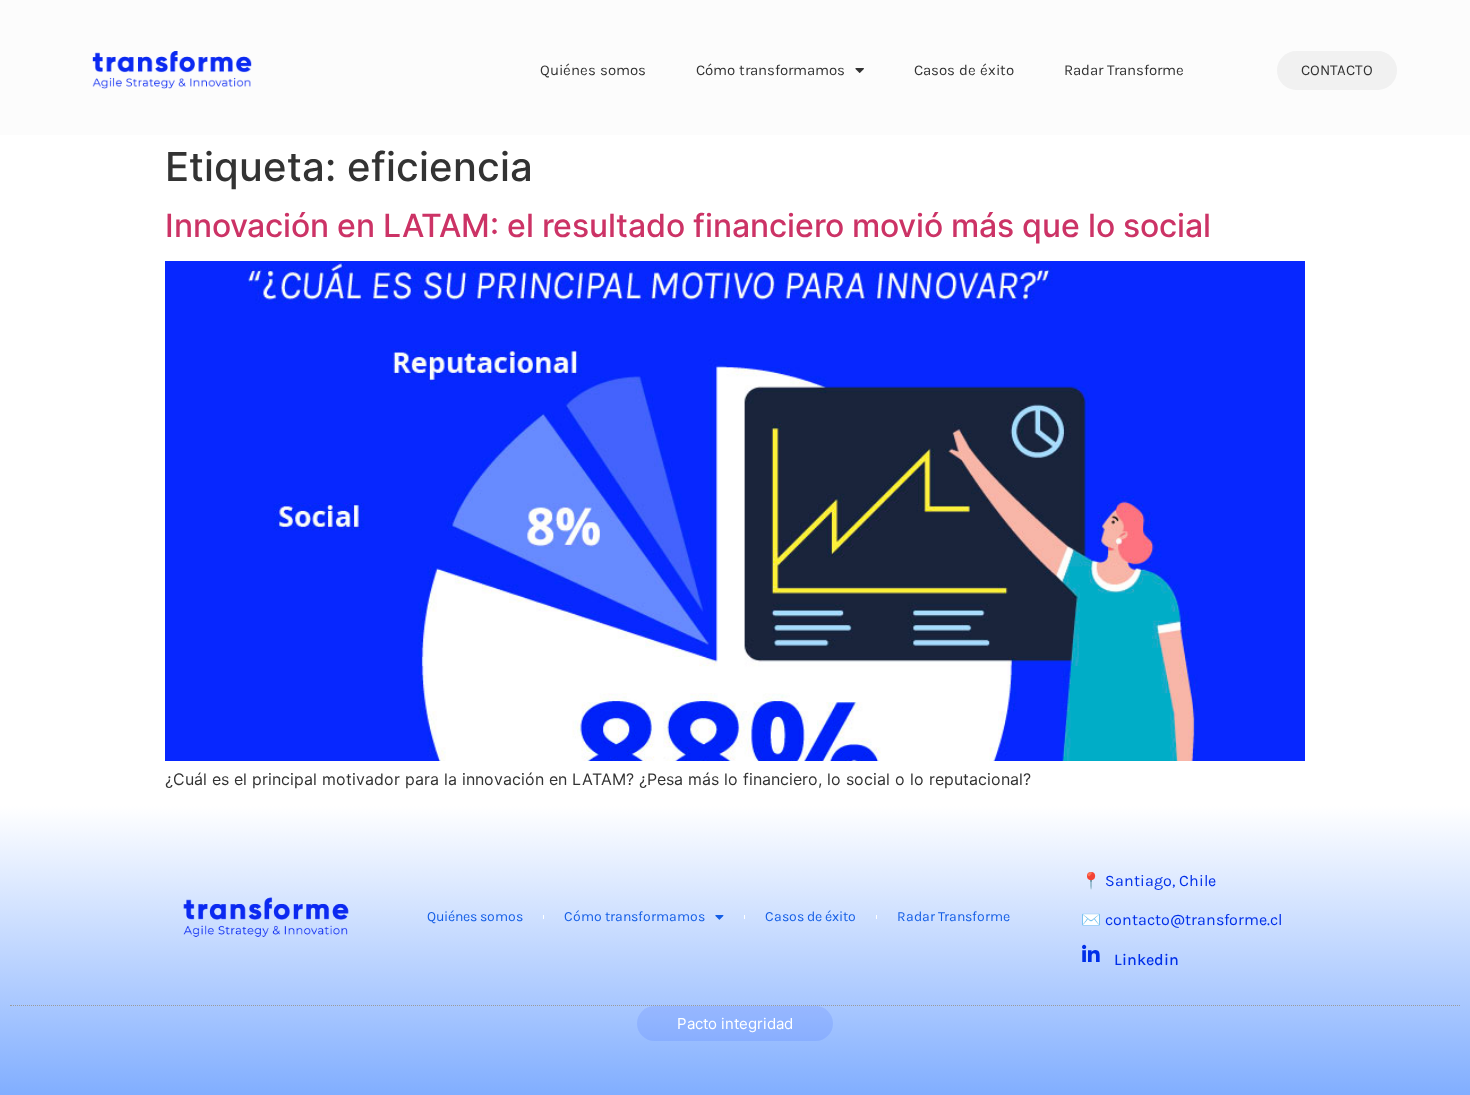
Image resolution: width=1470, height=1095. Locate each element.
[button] (1337, 70)
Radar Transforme (1124, 70)
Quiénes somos (593, 70)
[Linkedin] (1091, 955)
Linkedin (1146, 959)
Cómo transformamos (770, 70)
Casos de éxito (964, 70)
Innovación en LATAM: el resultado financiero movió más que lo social (688, 225)
